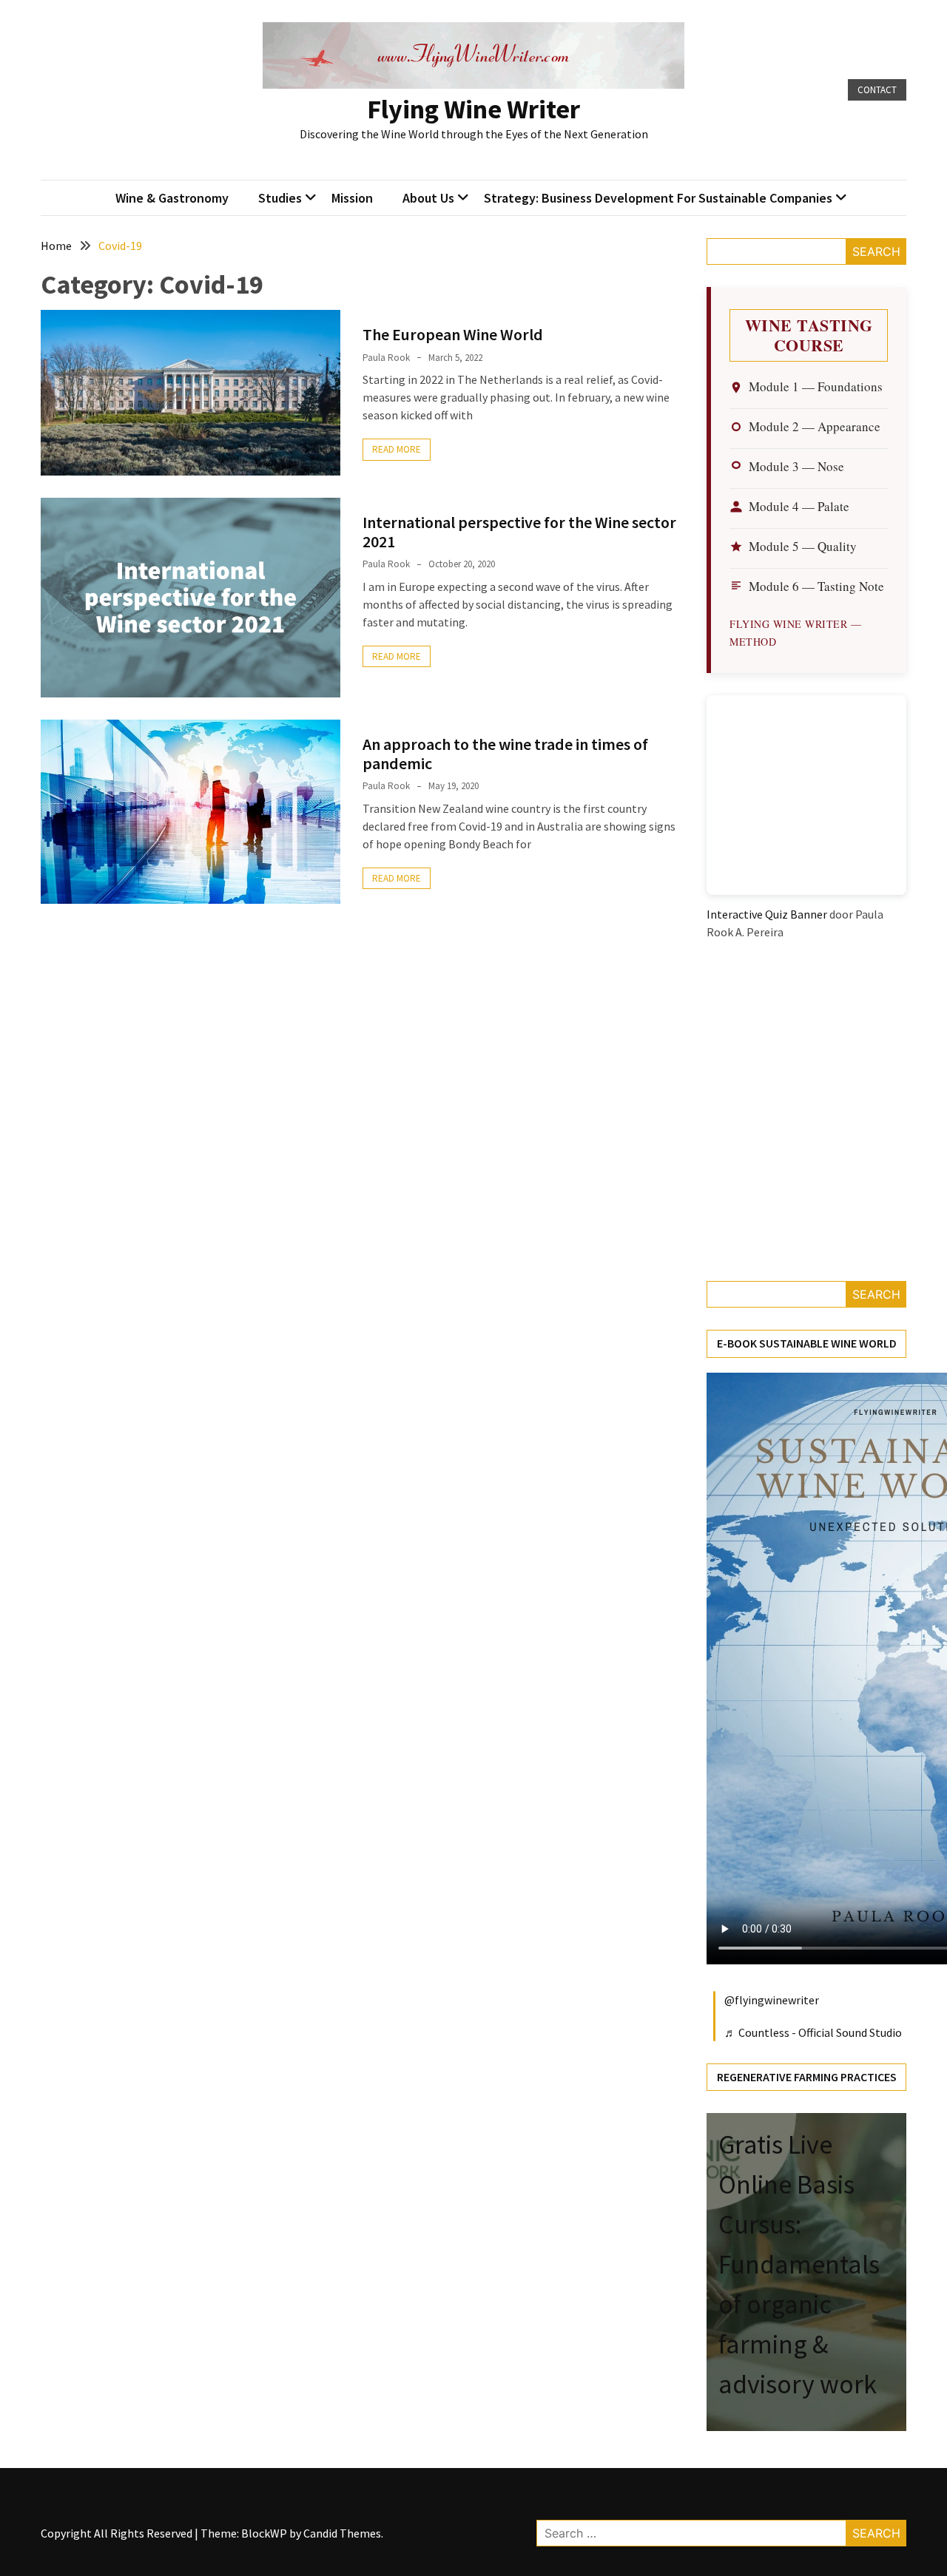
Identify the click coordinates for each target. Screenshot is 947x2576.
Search (876, 251)
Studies (280, 198)
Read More (397, 449)
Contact (877, 90)
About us (428, 198)
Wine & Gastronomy (172, 198)
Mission (352, 198)
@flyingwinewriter (772, 2000)
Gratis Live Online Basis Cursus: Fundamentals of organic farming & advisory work (799, 2264)
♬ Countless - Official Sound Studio (813, 2032)
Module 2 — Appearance (815, 426)
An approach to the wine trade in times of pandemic (505, 754)
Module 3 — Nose (796, 466)
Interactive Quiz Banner (767, 914)
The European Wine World (453, 334)
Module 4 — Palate (799, 506)
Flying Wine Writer (473, 109)
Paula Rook (386, 358)
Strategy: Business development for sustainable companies (658, 198)
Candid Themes (342, 2533)
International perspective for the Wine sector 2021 (519, 532)
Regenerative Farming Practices (807, 2077)
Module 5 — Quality (803, 546)
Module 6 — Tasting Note (816, 586)
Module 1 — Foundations (816, 386)
